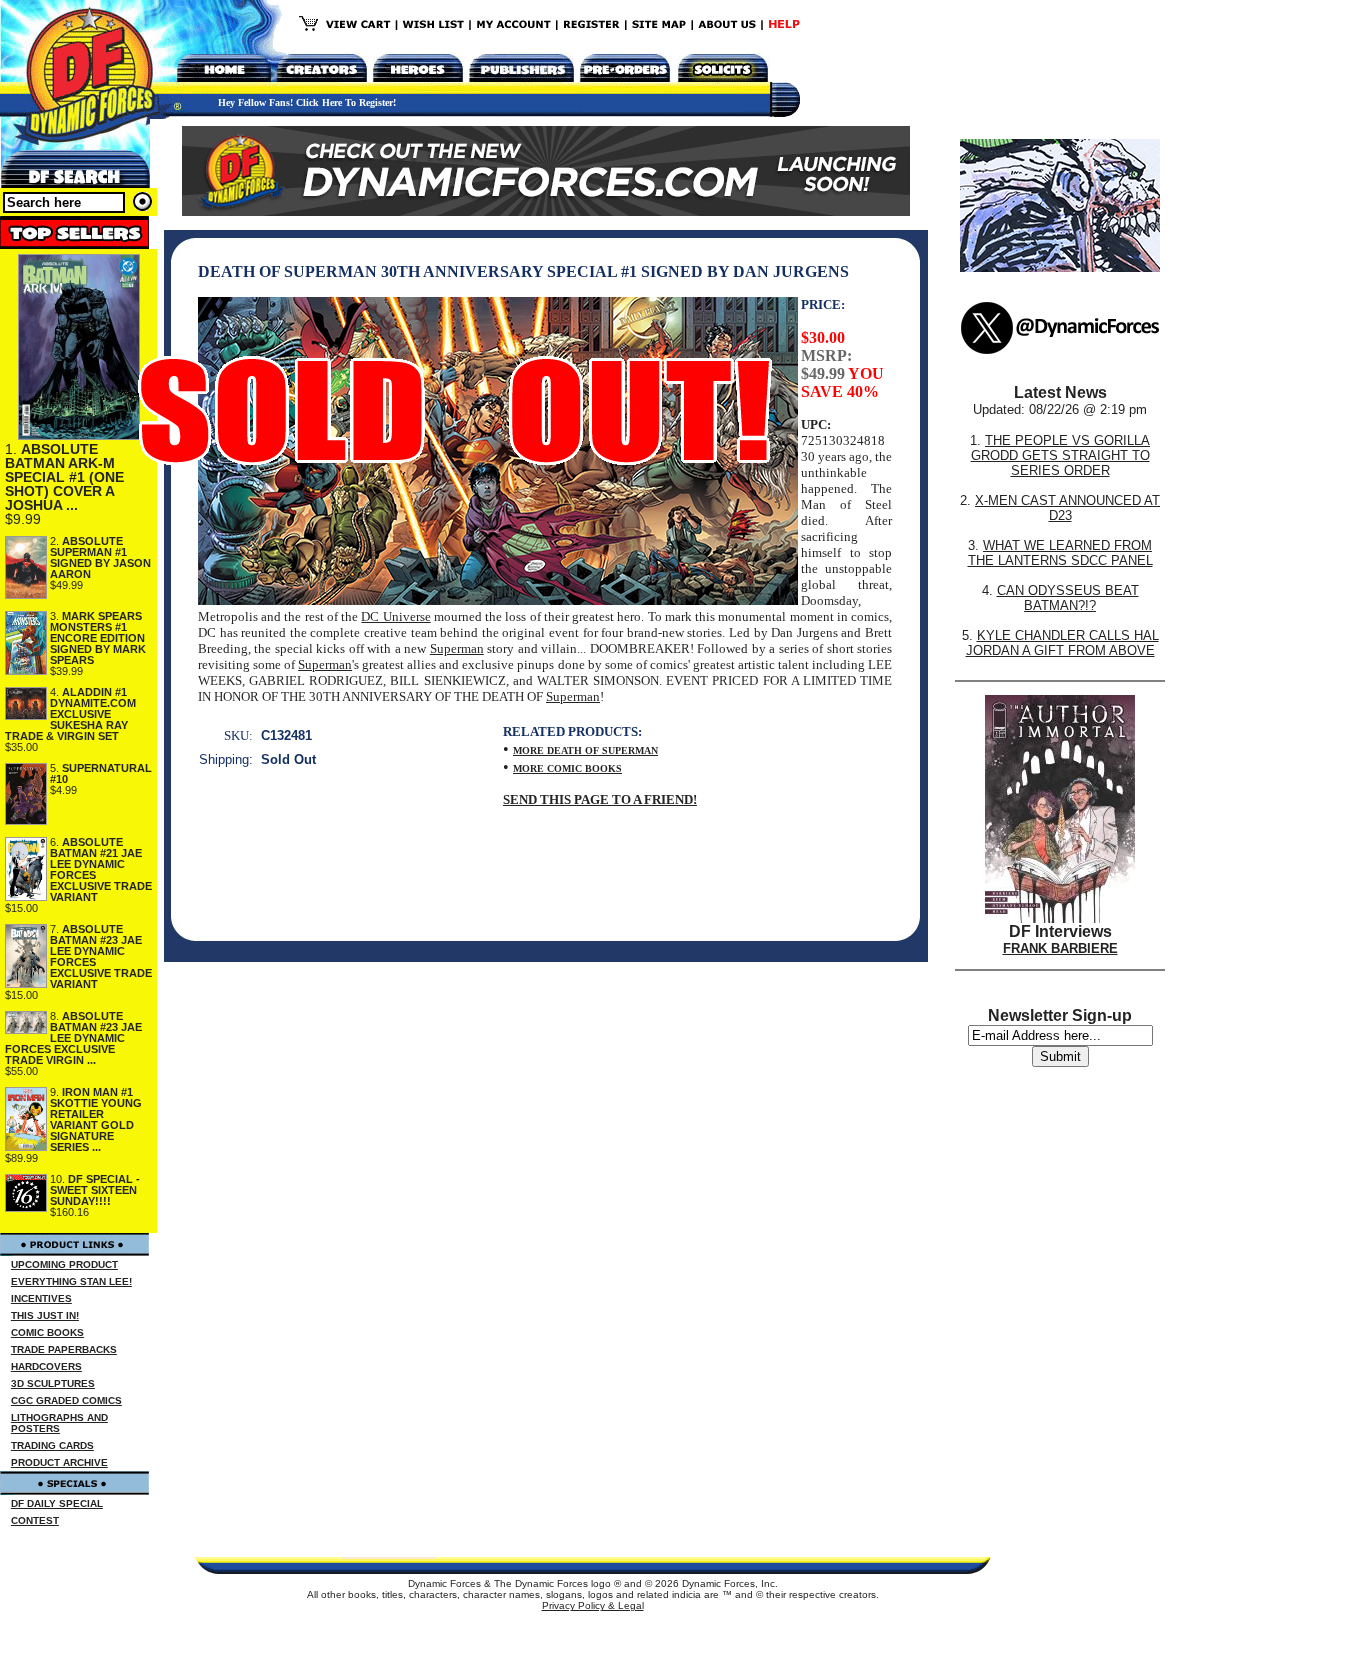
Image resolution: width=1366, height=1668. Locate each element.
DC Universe (395, 616)
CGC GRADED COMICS (66, 1400)
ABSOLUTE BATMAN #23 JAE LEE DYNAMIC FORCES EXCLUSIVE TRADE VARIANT (101, 956)
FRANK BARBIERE (1060, 948)
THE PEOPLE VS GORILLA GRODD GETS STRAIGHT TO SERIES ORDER (1061, 455)
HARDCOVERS (46, 1366)
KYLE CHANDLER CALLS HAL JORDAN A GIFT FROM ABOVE (1062, 643)
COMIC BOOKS (47, 1332)
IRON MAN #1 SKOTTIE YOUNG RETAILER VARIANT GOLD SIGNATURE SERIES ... (96, 1119)
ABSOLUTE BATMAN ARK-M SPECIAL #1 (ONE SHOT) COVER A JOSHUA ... (64, 477)
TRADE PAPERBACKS (64, 1349)
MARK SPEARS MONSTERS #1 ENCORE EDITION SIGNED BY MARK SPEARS (98, 638)
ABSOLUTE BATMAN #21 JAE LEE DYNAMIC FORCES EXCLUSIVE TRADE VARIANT (101, 869)
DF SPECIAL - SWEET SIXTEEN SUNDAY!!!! (95, 1190)
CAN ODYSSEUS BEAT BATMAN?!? (1068, 598)
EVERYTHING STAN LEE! (71, 1281)
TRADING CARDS (52, 1445)
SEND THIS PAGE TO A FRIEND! (600, 799)
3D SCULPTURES (53, 1383)
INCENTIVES (41, 1298)
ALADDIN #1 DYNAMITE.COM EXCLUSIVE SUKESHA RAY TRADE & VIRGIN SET (70, 714)
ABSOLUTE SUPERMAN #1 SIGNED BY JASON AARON (100, 557)
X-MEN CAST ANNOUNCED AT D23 (1067, 508)
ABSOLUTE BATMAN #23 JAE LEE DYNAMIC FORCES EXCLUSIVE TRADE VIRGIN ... (73, 1038)
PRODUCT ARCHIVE (59, 1462)
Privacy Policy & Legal (593, 1605)
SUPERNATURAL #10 (101, 773)
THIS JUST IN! (45, 1315)
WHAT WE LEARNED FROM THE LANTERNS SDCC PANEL (1060, 553)
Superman (457, 648)
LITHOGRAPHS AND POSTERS (59, 1423)
